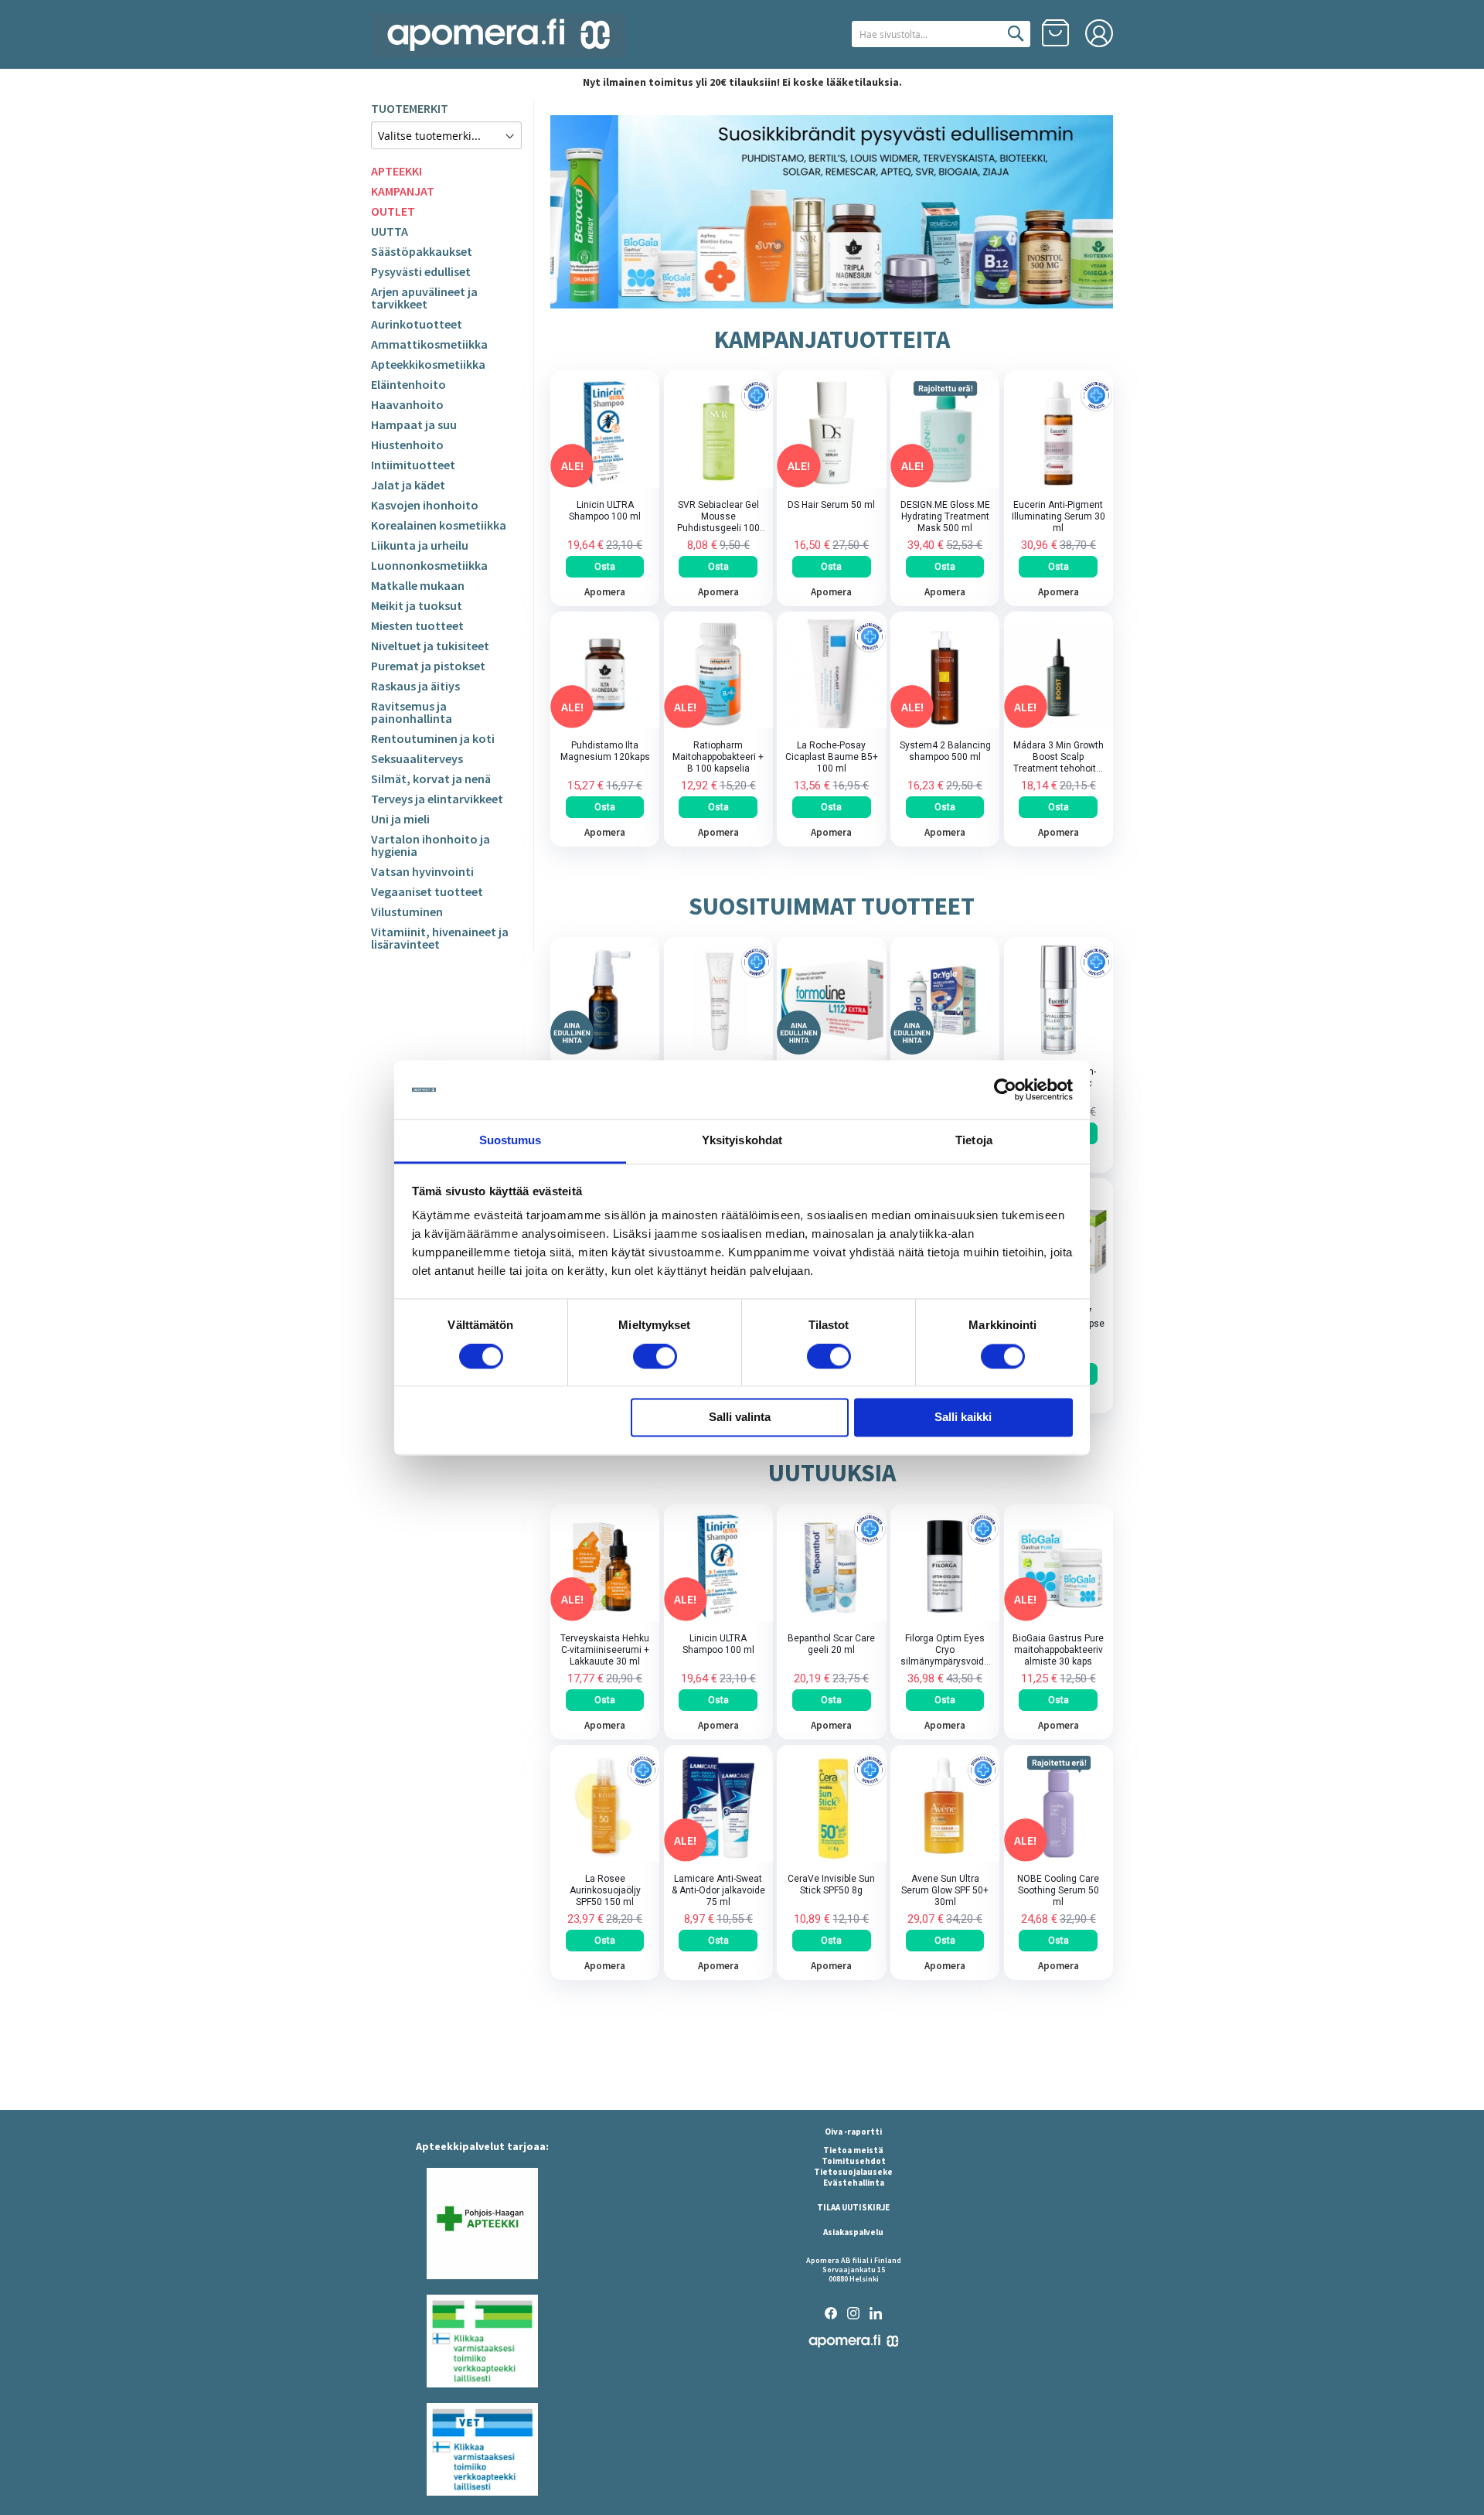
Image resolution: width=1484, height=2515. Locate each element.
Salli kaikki (963, 1418)
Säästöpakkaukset (422, 251)
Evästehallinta (854, 2183)
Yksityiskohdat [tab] (742, 1141)
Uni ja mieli (400, 819)
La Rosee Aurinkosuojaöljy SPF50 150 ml (605, 1890)
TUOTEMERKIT (410, 108)
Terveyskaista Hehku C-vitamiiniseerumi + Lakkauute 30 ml (605, 1650)
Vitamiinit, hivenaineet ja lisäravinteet (440, 938)
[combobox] (941, 34)
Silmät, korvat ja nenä (431, 779)
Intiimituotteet (413, 465)
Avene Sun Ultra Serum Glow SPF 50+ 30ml (945, 1890)
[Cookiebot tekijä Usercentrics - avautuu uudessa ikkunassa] (1005, 1089)
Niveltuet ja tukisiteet (430, 646)
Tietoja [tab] (974, 1141)
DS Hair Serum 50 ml (831, 505)
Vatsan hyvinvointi (422, 871)
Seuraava (1099, 212)
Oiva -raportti (853, 2132)
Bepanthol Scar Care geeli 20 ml (831, 1644)
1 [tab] (795, 298)
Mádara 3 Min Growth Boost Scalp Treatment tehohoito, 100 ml (1059, 757)
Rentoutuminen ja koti (433, 738)
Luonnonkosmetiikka (429, 565)
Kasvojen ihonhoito (425, 505)
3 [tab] (832, 298)
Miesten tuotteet (417, 625)
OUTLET (393, 211)
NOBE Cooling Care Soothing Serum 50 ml (1058, 1890)
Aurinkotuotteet (417, 324)
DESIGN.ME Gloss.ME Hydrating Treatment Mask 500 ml (945, 516)
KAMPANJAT (403, 191)
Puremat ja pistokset (428, 666)
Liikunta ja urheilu (420, 545)
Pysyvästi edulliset (421, 271)
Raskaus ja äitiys (415, 686)
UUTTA (390, 231)
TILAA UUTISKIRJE (853, 2207)
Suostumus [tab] (511, 1141)
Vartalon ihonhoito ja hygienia (431, 845)
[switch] (655, 1358)
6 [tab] (870, 298)
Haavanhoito (407, 404)
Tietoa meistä (853, 2150)
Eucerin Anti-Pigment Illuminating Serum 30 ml (1059, 516)
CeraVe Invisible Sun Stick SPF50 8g (831, 1885)
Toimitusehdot (854, 2161)
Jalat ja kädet (408, 485)
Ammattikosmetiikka (429, 344)
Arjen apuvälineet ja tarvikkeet (424, 298)
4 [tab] (845, 298)
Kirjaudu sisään (1099, 33)
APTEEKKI (397, 171)
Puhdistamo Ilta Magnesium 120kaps (605, 751)
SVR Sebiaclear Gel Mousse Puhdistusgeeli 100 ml (718, 517)
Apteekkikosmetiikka (428, 364)
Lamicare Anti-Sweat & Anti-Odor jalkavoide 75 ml (718, 1890)
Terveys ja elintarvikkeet (437, 799)
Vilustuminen (407, 912)
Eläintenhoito (408, 384)
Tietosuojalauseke (853, 2172)
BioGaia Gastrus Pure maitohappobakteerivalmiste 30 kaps (1058, 1650)
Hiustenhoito (407, 445)
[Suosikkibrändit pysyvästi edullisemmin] (832, 212)
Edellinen (564, 212)
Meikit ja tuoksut (417, 605)
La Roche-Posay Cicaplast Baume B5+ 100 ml (832, 757)
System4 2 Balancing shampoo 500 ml (945, 751)
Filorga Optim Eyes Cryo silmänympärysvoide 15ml (945, 1650)
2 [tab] (813, 298)
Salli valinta (740, 1418)
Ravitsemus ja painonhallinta (412, 712)
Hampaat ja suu (414, 424)
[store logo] (499, 35)
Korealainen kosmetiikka (439, 525)
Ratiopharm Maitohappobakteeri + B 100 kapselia (718, 757)
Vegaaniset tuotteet (427, 891)
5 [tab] (857, 298)
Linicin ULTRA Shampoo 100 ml (605, 511)
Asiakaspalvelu (853, 2232)
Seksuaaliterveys (417, 758)
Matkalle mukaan (418, 585)
